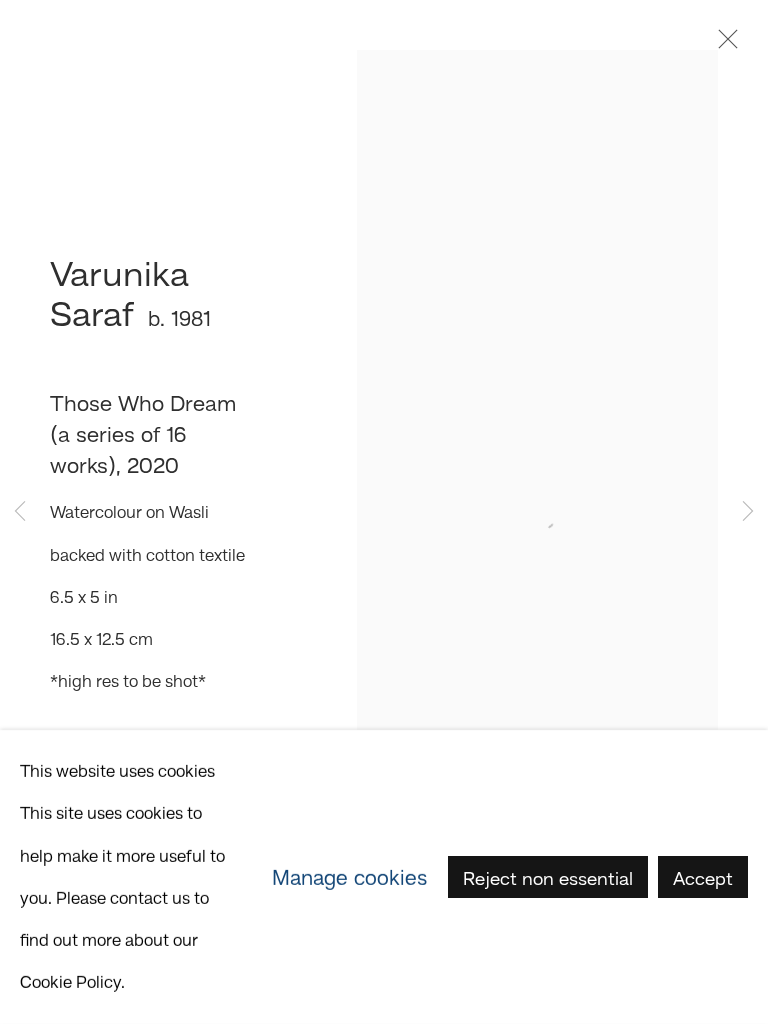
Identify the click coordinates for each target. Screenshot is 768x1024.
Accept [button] (703, 878)
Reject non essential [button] (548, 878)
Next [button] (748, 512)
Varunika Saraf (119, 293)
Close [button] (723, 45)
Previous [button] (20, 512)
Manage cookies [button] (349, 877)
